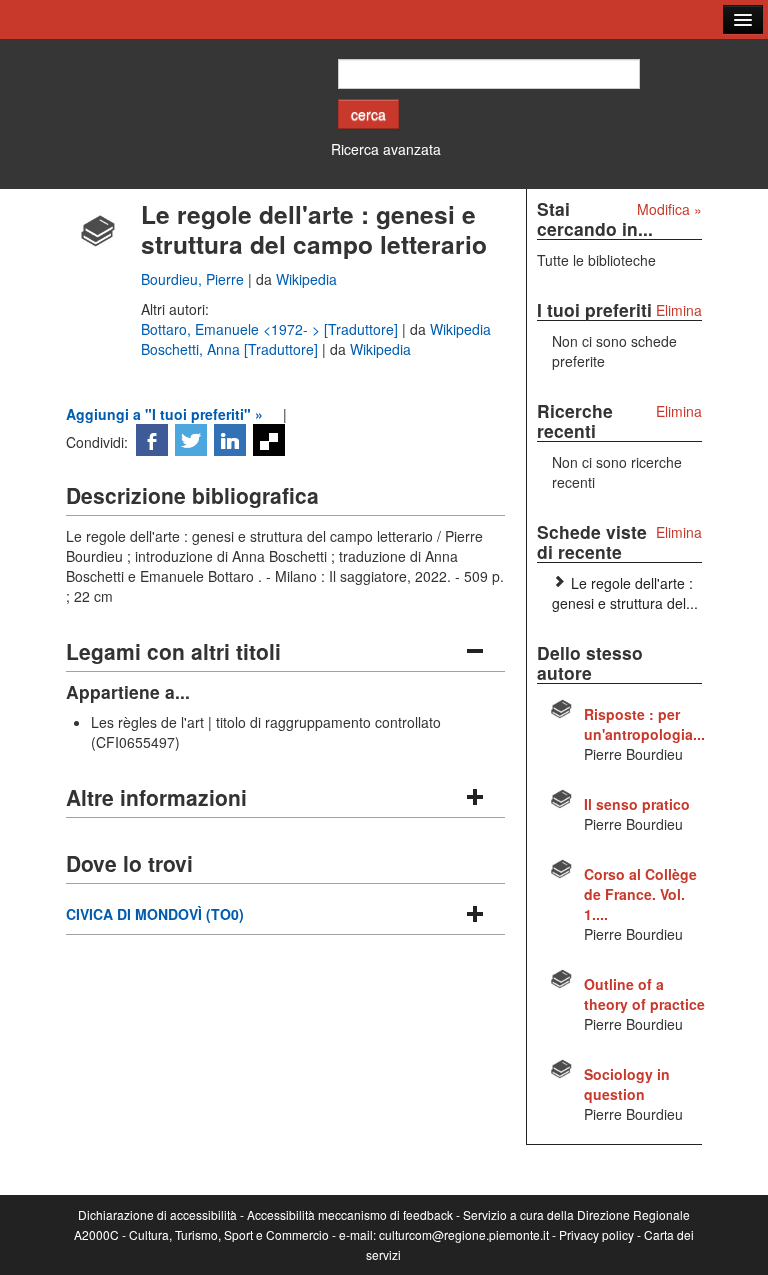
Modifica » (669, 209)
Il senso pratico (637, 804)
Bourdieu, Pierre (194, 279)
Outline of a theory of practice (644, 994)
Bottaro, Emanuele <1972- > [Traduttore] (271, 329)
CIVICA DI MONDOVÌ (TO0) (155, 914)
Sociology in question (627, 1084)
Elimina (679, 310)
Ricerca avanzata (386, 149)
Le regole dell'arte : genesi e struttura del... (625, 593)
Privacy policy (596, 1234)
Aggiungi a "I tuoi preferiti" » (164, 414)
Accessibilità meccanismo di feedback (350, 1214)
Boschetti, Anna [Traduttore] (231, 349)
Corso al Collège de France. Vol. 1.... (640, 894)
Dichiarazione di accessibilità (157, 1214)
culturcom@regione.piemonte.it (464, 1234)
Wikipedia (306, 279)
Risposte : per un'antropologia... (644, 724)
